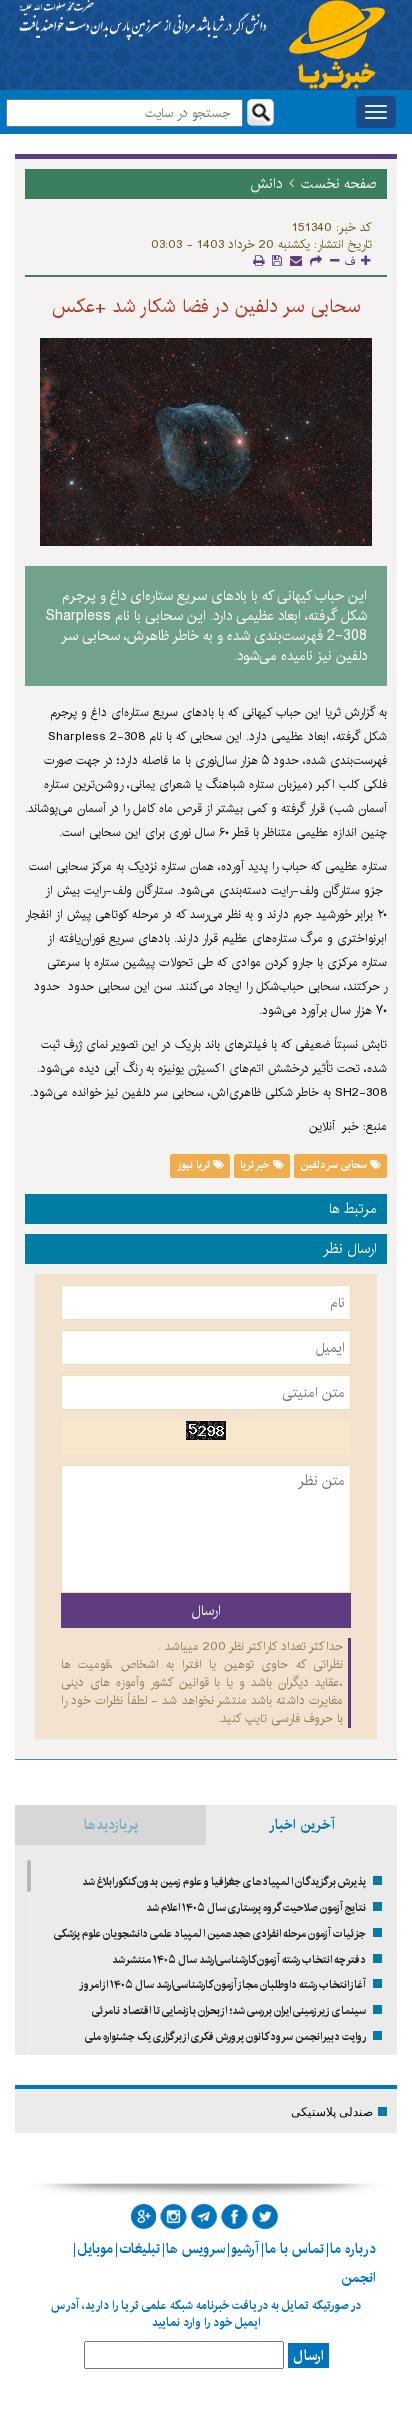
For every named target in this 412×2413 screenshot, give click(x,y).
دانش (266, 184)
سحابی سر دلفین (335, 1165)
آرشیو (245, 2249)
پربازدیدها (111, 1825)
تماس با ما (294, 2249)
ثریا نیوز (195, 1165)
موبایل (95, 2249)
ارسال (308, 2356)
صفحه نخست (339, 184)
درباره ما (353, 2249)
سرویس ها (195, 2249)
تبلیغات (139, 2249)
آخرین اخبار (302, 1825)
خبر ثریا (256, 1165)
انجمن (358, 2278)
